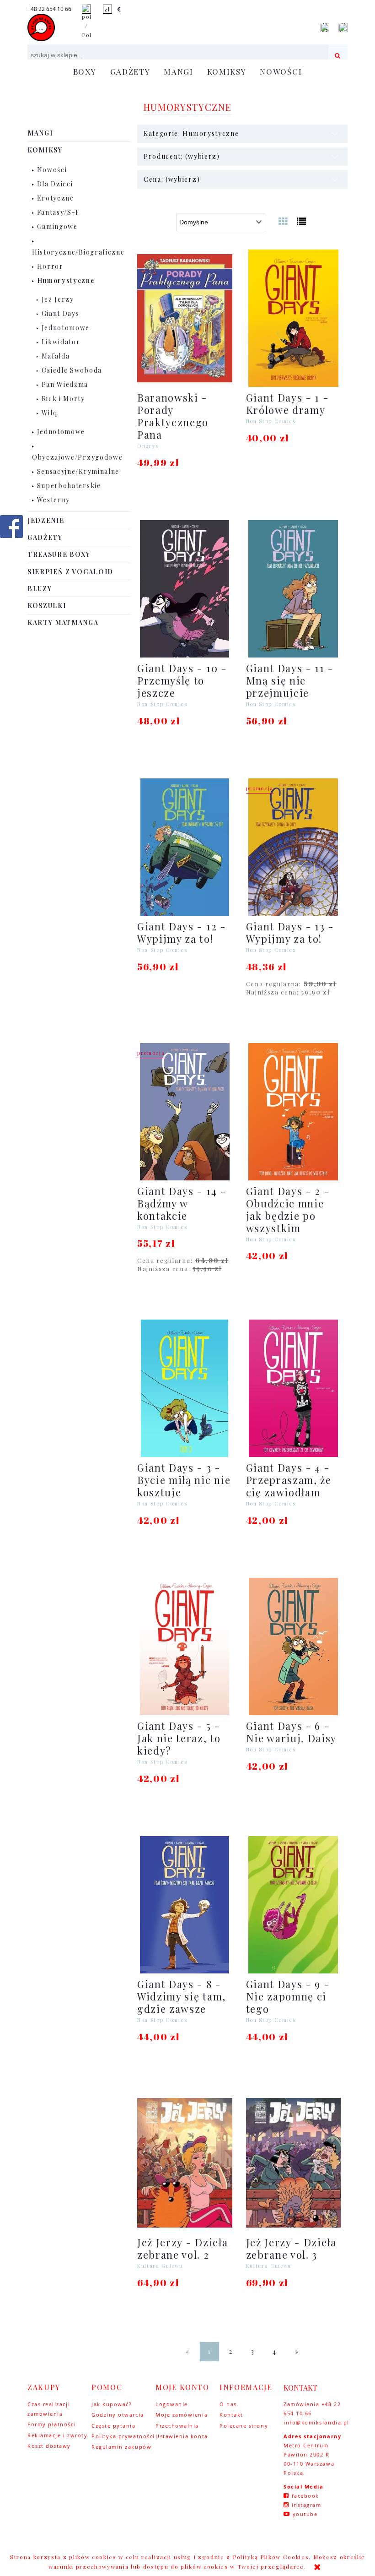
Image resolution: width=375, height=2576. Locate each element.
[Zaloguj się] (325, 27)
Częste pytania (114, 2426)
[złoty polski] (107, 9)
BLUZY (40, 589)
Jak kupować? (112, 2404)
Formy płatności (52, 2424)
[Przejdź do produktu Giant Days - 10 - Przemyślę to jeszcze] (185, 589)
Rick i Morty (63, 399)
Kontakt (231, 2415)
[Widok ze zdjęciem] (284, 221)
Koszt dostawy (49, 2446)
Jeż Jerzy (58, 299)
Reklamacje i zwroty (57, 2435)
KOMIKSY (45, 150)
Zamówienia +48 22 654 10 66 (312, 2409)
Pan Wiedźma (65, 384)
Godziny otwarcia (118, 2415)
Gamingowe (57, 226)
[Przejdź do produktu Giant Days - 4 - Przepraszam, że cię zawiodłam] (294, 1388)
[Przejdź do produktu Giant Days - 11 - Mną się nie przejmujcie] (294, 589)
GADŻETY (45, 537)
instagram (307, 2505)
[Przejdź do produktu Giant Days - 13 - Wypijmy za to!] (294, 847)
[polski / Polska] (86, 21)
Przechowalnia (177, 2426)
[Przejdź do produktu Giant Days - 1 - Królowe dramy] (294, 318)
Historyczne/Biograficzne (78, 252)
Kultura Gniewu (160, 2266)
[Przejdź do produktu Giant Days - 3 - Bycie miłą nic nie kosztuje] (185, 1388)
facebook (305, 2496)
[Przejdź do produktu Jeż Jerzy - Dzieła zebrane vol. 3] (294, 2163)
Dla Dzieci (55, 184)
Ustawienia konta (182, 2436)
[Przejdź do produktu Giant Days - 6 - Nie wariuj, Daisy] (294, 1647)
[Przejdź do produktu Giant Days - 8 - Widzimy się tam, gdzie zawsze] (185, 1905)
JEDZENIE (46, 520)
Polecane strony (244, 2426)
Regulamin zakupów (121, 2447)
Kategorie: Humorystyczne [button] (191, 133)
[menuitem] (85, 72)
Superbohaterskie (69, 486)
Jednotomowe (66, 328)
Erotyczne (56, 198)
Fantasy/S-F (59, 212)
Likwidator (61, 342)
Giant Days (61, 313)
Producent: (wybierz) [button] (182, 156)
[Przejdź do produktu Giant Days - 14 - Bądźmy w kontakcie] (185, 1112)
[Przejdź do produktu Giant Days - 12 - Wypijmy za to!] (185, 847)
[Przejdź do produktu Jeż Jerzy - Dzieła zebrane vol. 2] (185, 2163)
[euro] (119, 9)
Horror (50, 266)
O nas (228, 2404)
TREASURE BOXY (59, 554)
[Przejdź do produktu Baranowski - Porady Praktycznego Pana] (185, 318)
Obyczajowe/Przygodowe (77, 457)
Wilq (50, 413)
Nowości (52, 170)
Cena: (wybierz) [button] (172, 179)
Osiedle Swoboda (72, 370)
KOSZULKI (47, 606)
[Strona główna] (41, 27)
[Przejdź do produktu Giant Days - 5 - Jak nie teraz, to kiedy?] (185, 1647)
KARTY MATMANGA (63, 622)
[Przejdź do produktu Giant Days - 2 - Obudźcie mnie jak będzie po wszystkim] (294, 1112)
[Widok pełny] (302, 221)
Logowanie (172, 2404)
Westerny (54, 500)
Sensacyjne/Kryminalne (78, 471)
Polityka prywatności (123, 2436)
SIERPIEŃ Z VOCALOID (70, 572)
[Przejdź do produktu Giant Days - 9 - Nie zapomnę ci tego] (294, 1905)
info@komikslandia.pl (316, 2422)
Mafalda (56, 356)
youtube (305, 2514)
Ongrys (148, 446)
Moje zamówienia (182, 2415)
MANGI (40, 133)
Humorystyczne (66, 280)
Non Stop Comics (271, 421)
